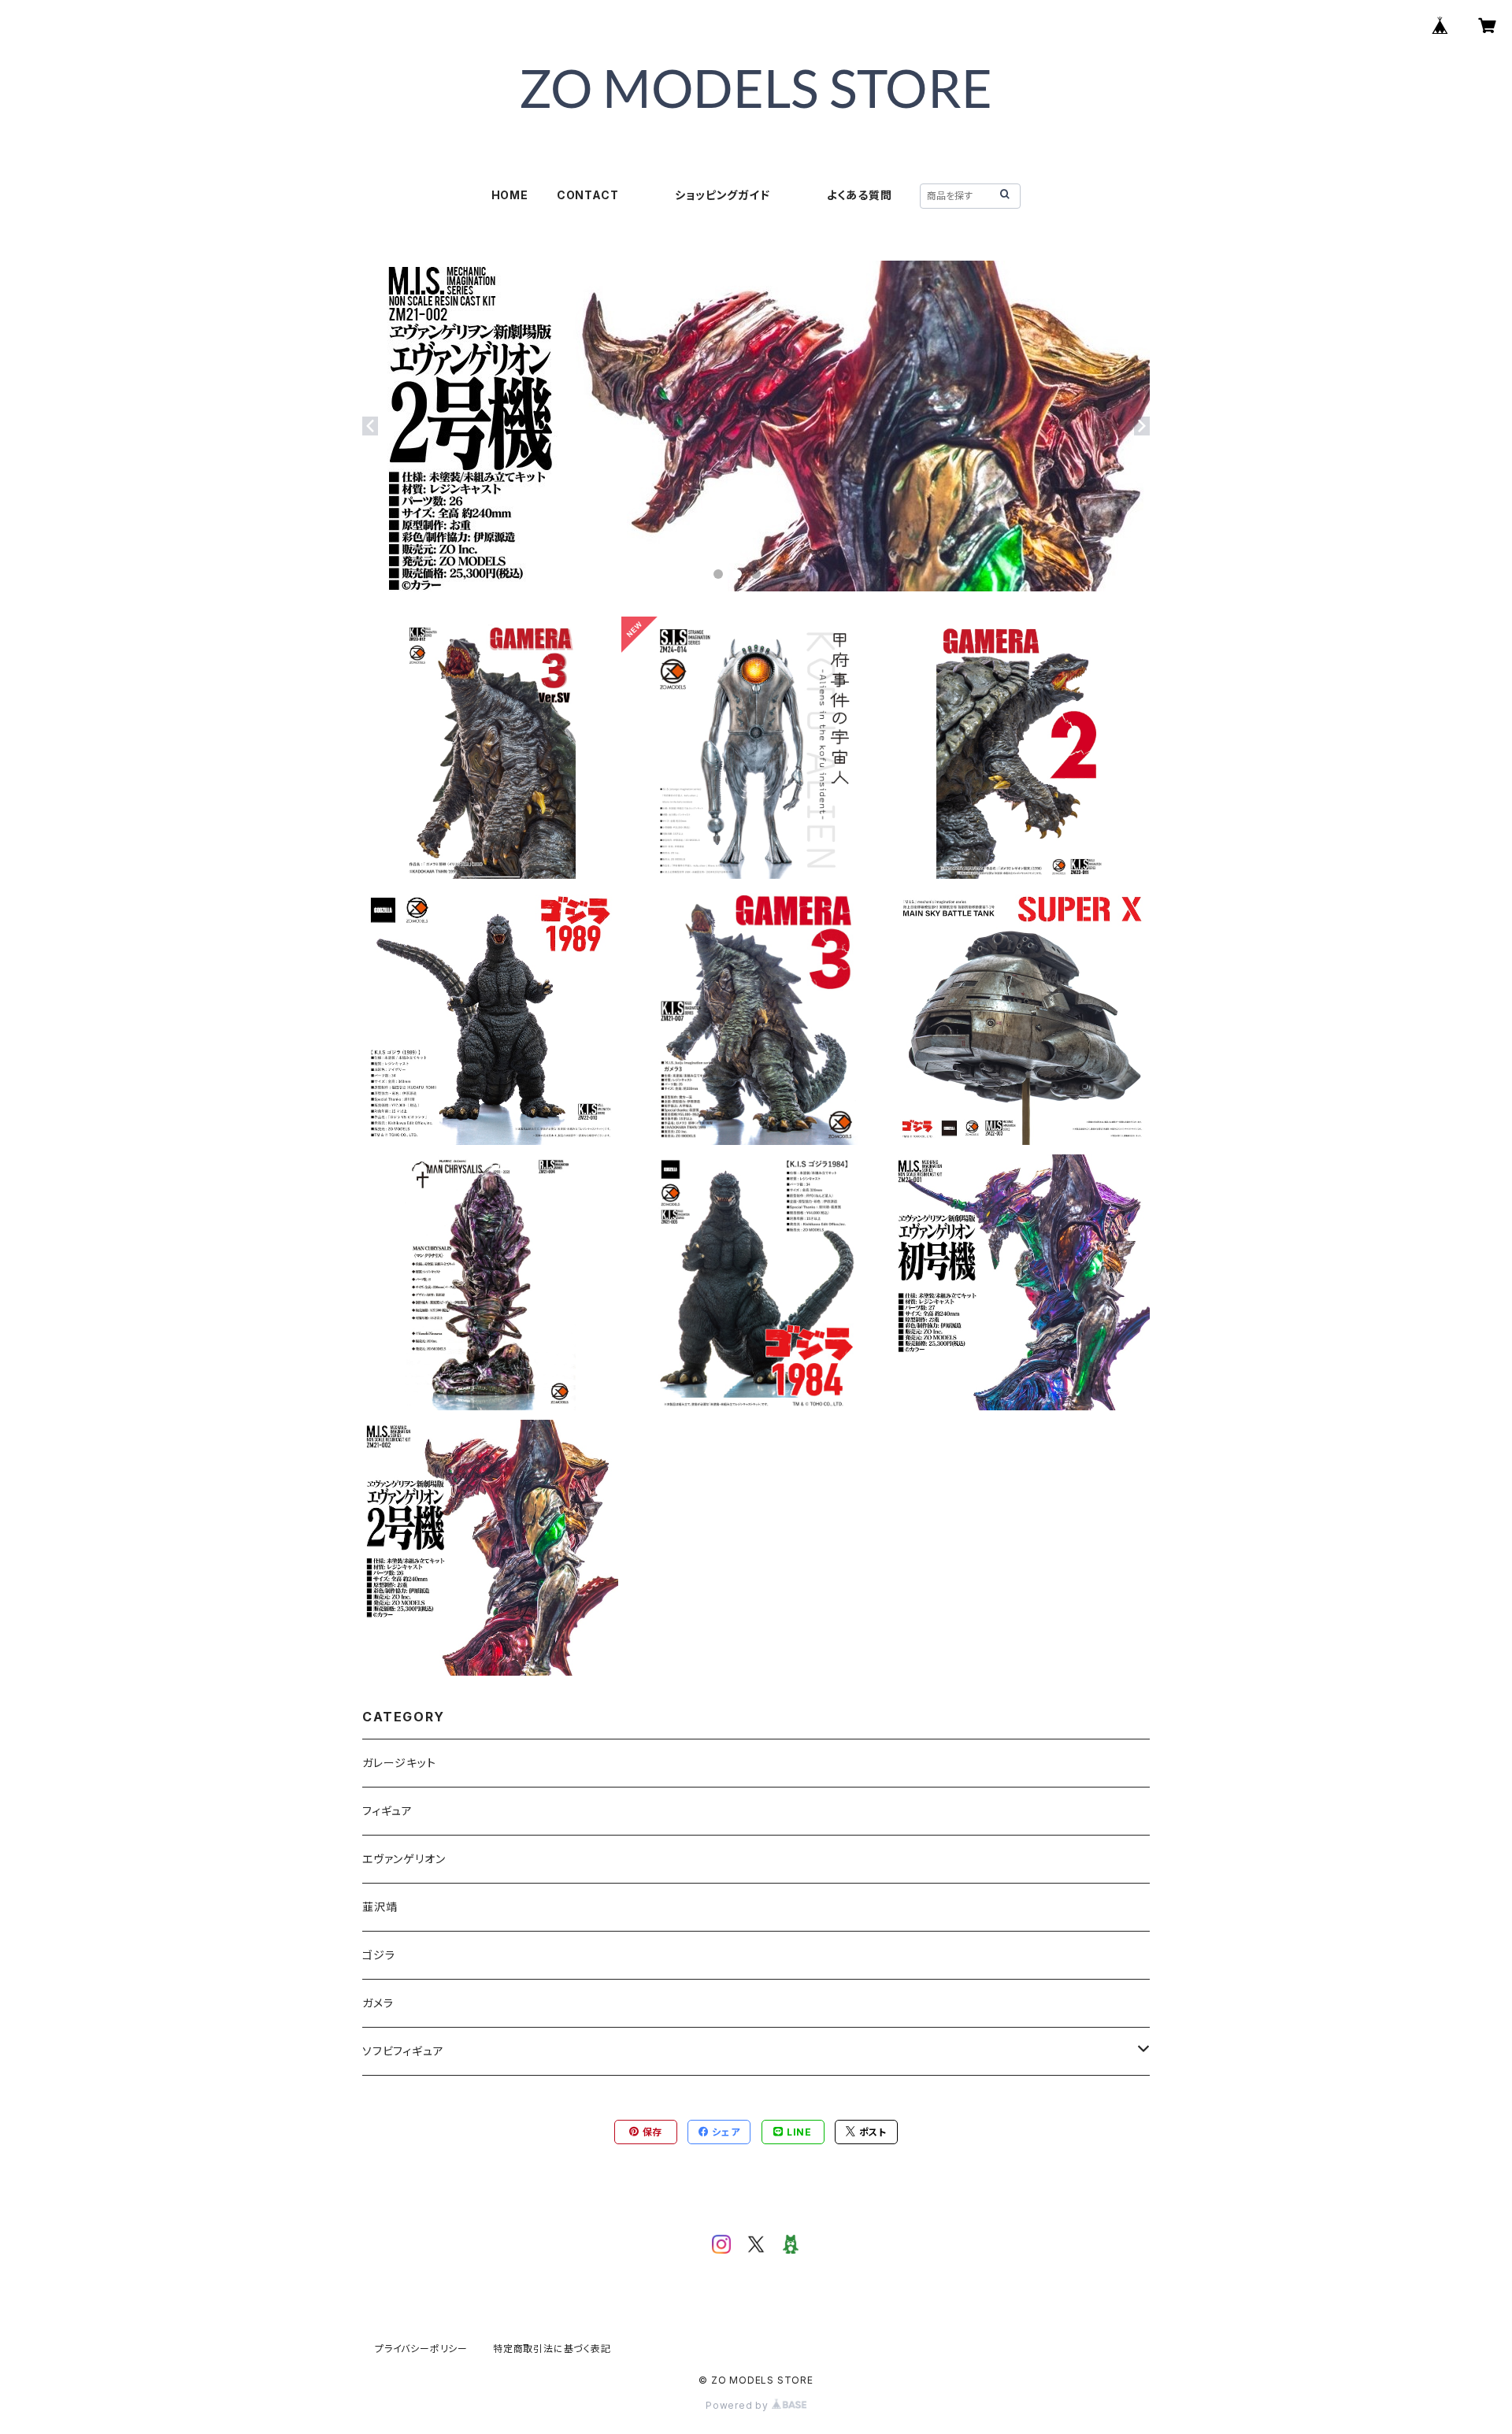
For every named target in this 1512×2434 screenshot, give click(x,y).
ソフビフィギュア (403, 2051)
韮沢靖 (380, 1907)
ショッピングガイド (722, 195)
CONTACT (588, 195)
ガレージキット (399, 1763)
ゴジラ (378, 1955)
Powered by (739, 2405)
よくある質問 (860, 195)
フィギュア (387, 1811)
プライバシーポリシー (421, 2349)
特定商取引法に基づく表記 (552, 2349)
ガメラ (378, 2003)
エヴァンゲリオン (404, 1859)
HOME (510, 195)
